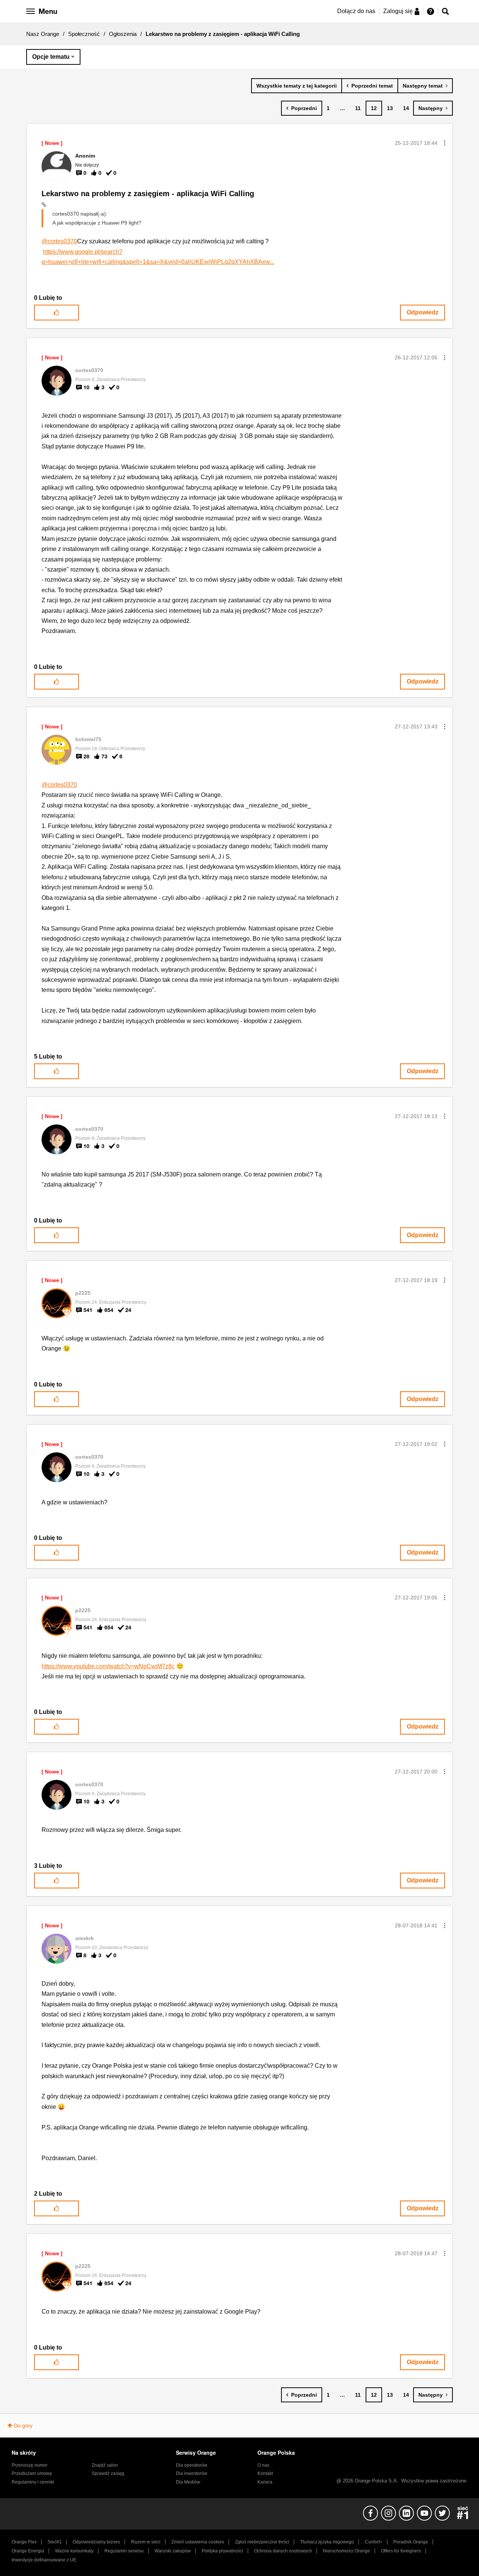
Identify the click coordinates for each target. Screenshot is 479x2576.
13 (390, 108)
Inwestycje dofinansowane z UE (44, 2560)
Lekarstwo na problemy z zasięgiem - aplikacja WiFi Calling (148, 194)
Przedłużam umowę (32, 2473)
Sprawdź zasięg (108, 2473)
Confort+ (374, 2542)
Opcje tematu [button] (51, 57)
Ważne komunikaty (74, 2551)
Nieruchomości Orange (347, 2551)
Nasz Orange (43, 34)
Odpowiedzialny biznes (96, 2542)
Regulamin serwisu (124, 2551)
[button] (445, 143)
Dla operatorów (192, 2465)
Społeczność (84, 34)
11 (358, 108)
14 (406, 108)
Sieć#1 (55, 2542)
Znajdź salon (105, 2465)
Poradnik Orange (411, 2542)
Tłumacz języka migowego (327, 2542)
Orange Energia (28, 2551)
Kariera (265, 2482)
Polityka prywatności (222, 2551)
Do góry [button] (23, 2426)
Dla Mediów (188, 2482)
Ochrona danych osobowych (283, 2551)
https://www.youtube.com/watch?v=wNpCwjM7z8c (108, 1666)
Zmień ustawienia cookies (198, 2542)
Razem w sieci (146, 2542)
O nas (263, 2465)
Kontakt (265, 2473)
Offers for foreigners (401, 2551)
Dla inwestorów (192, 2473)
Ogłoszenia (123, 34)
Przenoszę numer (30, 2465)
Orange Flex (24, 2542)
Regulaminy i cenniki (33, 2482)
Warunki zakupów (173, 2551)
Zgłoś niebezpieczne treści (262, 2542)
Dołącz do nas (356, 11)
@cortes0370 (59, 241)
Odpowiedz (423, 312)
